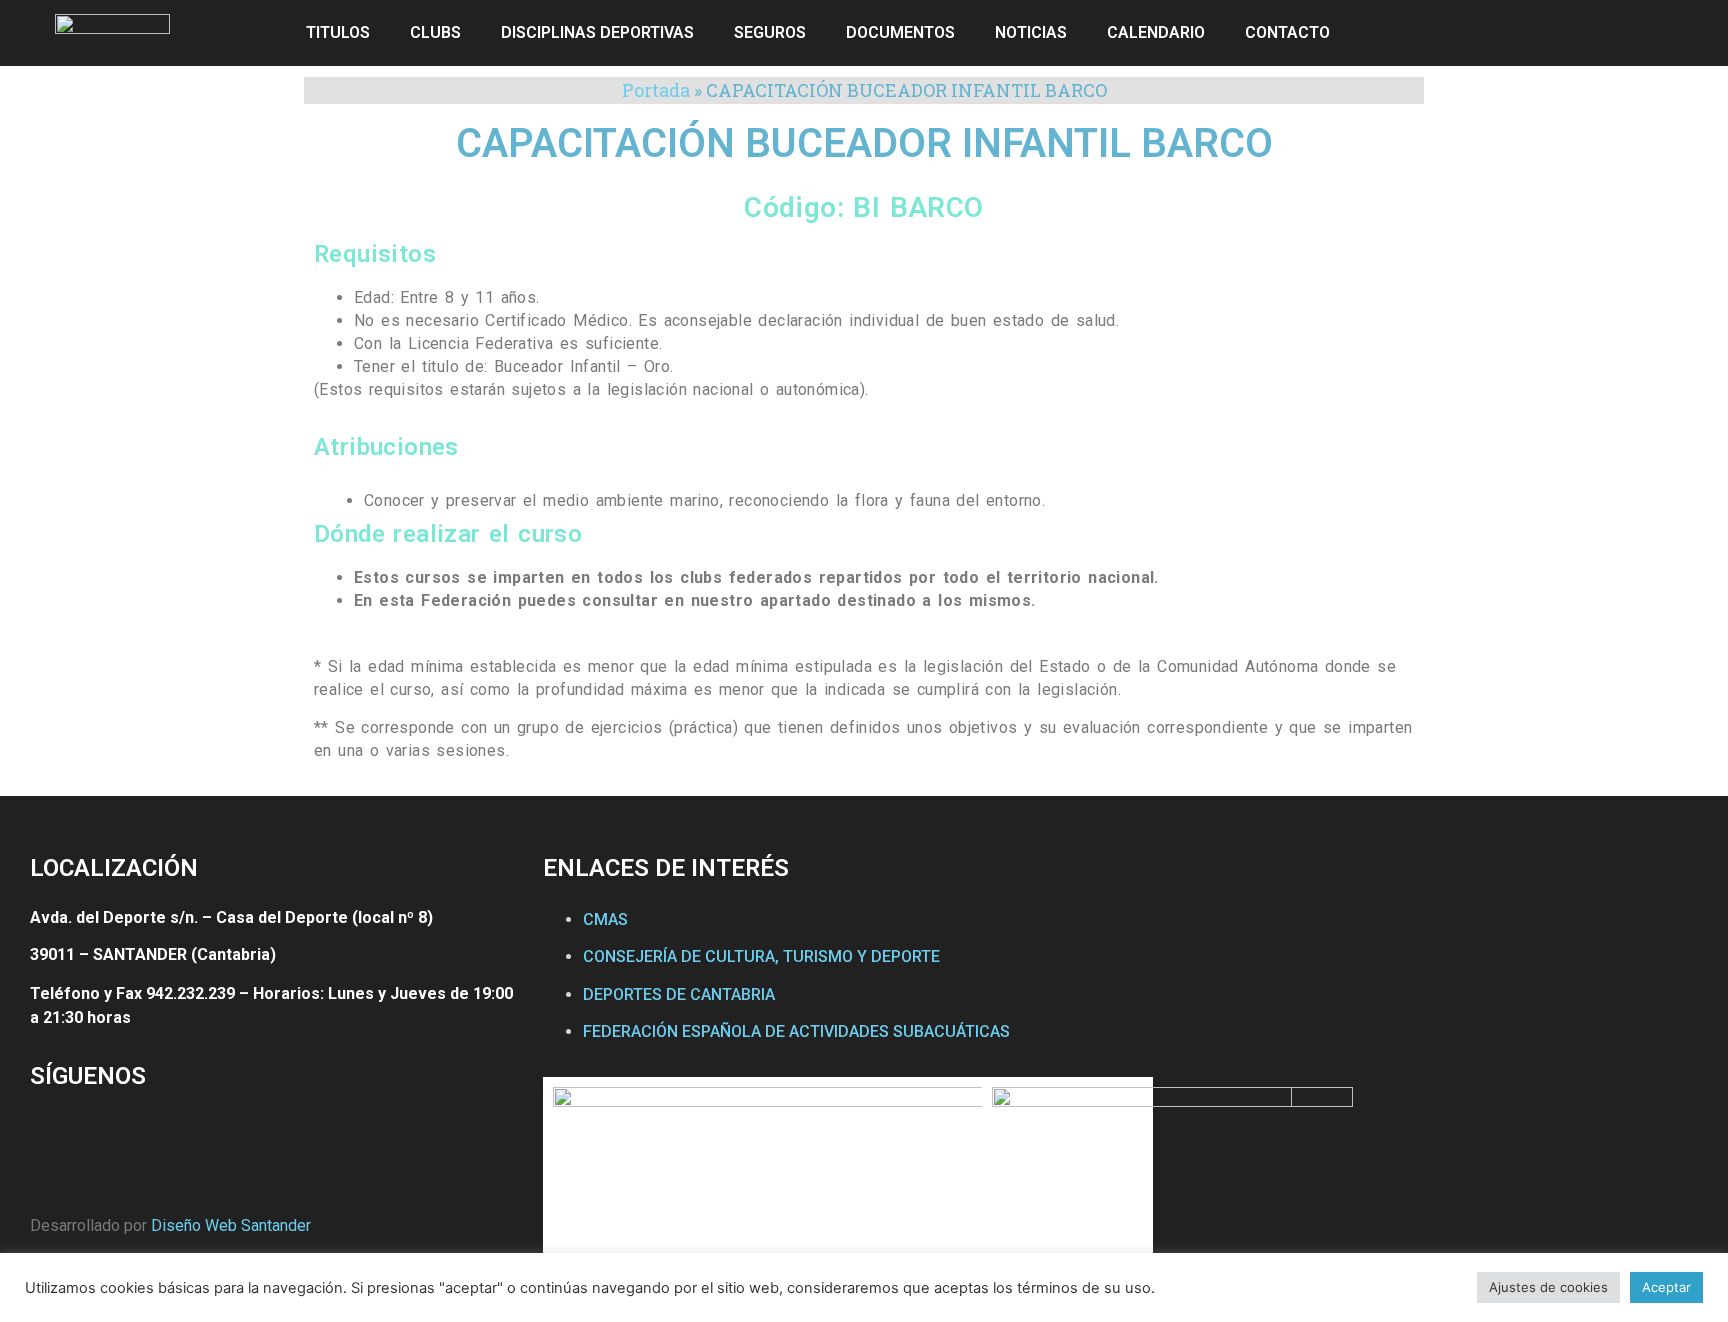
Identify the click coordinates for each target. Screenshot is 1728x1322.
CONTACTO (1287, 32)
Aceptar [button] (1666, 1287)
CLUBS (435, 32)
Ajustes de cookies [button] (1548, 1287)
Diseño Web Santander (231, 1225)
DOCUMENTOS (900, 32)
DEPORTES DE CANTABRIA (679, 994)
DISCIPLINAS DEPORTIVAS (597, 32)
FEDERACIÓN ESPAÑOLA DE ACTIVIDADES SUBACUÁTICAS (796, 1031)
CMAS (605, 919)
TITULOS (338, 32)
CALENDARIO (1156, 32)
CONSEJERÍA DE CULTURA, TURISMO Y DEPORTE (761, 956)
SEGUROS (770, 32)
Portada (656, 90)
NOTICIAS (1031, 32)
